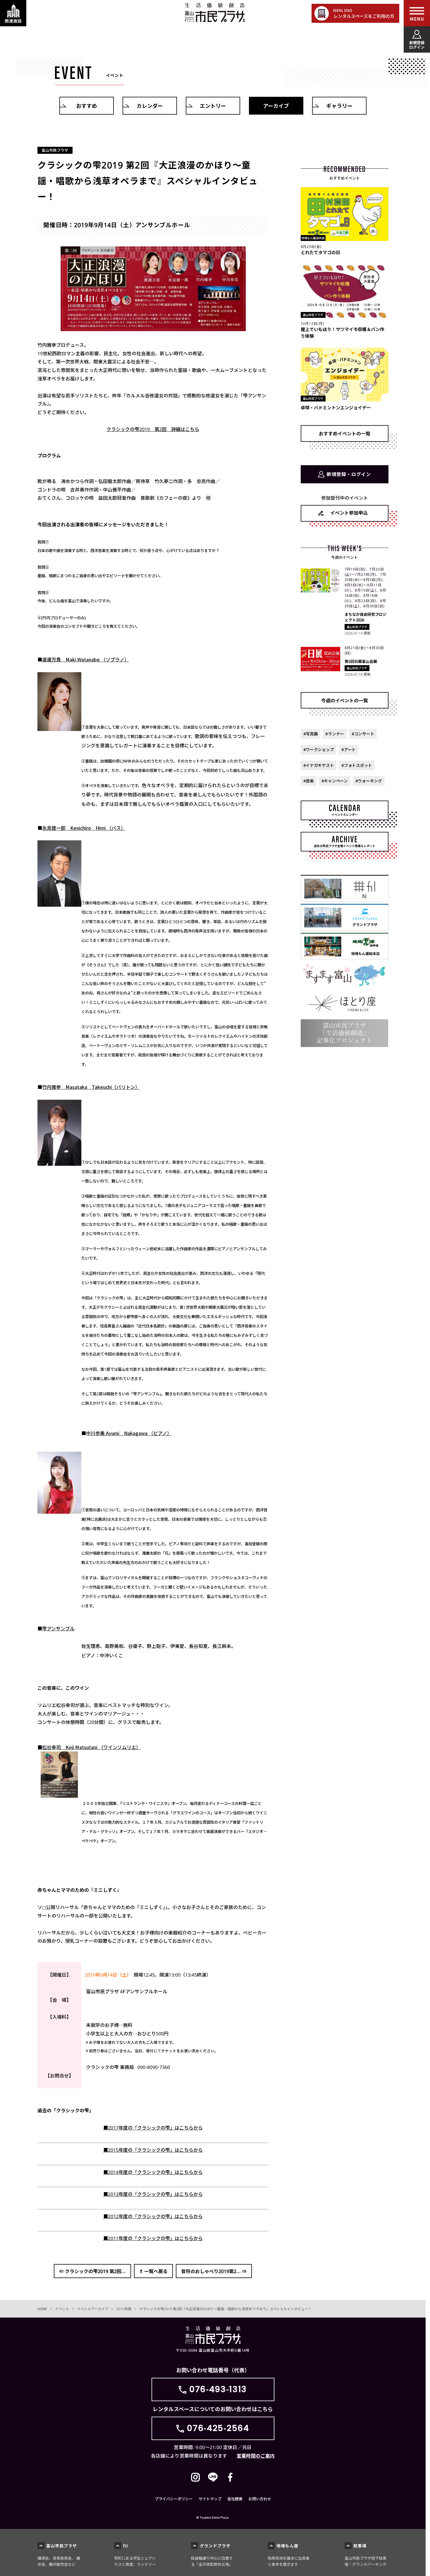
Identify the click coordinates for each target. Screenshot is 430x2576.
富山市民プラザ (215, 12)
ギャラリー (339, 106)
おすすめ (87, 106)
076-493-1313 (218, 2389)
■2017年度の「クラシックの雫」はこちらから (153, 2127)
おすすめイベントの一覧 (345, 433)
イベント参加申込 (349, 513)
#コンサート (363, 734)
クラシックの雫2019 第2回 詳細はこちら (153, 429)
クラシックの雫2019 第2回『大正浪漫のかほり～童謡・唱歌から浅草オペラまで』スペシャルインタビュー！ (225, 2309)
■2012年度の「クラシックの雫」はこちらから (153, 2216)
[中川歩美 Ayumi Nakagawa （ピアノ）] (60, 1509)
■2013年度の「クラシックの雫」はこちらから (153, 2194)
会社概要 (235, 2499)
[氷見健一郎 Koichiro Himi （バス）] (60, 902)
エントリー (213, 106)
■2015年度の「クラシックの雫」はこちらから (153, 2150)
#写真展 (311, 734)
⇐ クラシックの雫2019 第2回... (92, 2271)
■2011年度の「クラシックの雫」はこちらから (153, 2238)
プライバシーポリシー (174, 2499)
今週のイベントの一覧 (345, 700)
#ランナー (335, 734)
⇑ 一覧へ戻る (153, 2271)
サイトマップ (210, 2499)
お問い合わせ (260, 2499)
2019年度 (124, 2309)
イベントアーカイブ (93, 2309)
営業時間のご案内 (256, 2456)
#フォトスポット (357, 765)
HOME (42, 2309)
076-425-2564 (218, 2428)
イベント (62, 2309)
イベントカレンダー (345, 814)
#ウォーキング (369, 781)
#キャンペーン (335, 781)
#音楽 (309, 781)
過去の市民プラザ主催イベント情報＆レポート (345, 846)
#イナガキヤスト (319, 765)
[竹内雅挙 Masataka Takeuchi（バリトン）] (60, 1162)
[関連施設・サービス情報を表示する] (13, 13)
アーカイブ (276, 106)
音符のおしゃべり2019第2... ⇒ (214, 2271)
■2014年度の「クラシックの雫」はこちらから (153, 2172)
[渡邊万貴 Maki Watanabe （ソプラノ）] (60, 727)
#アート (349, 749)
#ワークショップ (319, 749)
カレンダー (150, 106)
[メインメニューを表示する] (417, 13)
